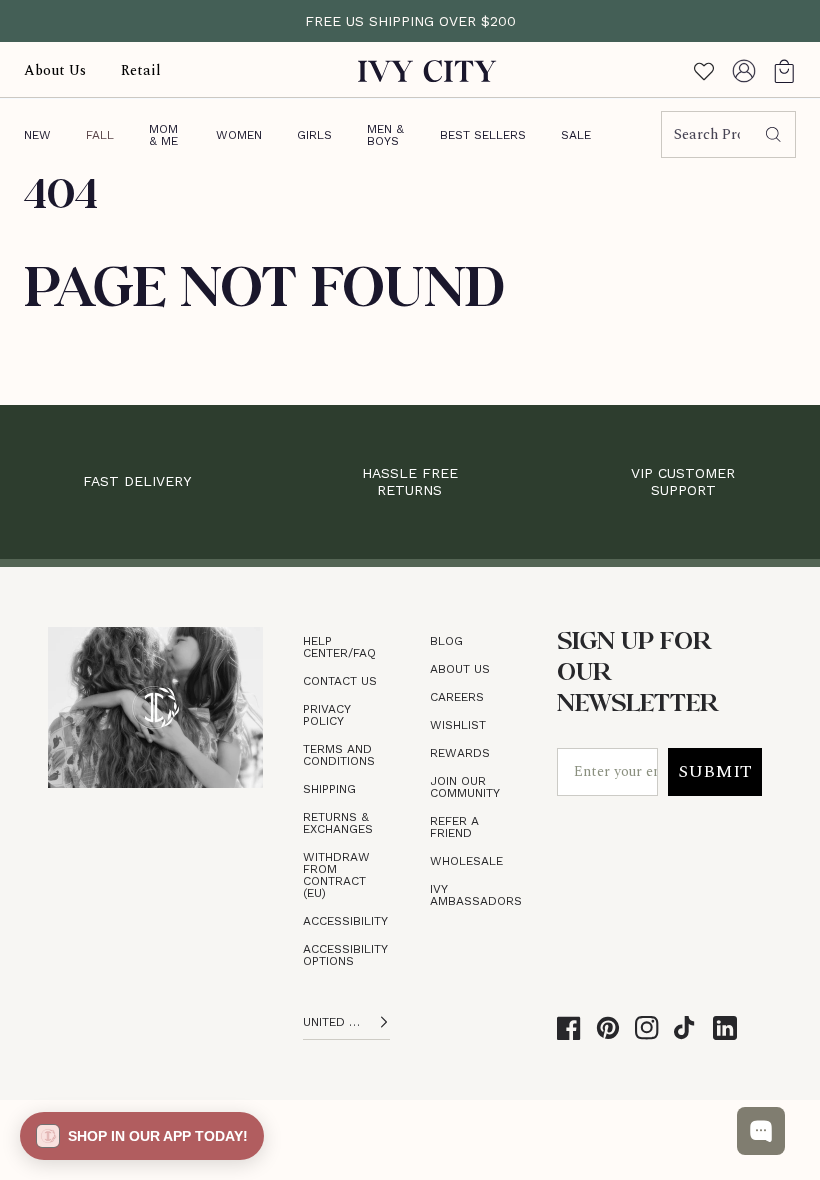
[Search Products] (773, 135)
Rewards (460, 753)
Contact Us (340, 681)
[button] (784, 70)
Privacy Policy (326, 715)
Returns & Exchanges (338, 823)
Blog (446, 641)
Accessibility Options (345, 955)
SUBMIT (715, 771)
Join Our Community (465, 787)
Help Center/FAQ (339, 647)
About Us (460, 669)
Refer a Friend (454, 827)
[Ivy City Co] (427, 70)
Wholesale (466, 861)
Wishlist (458, 725)
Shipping (329, 789)
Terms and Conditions (339, 755)
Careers (457, 697)
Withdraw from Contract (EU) (336, 875)
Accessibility (345, 921)
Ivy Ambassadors (476, 895)
